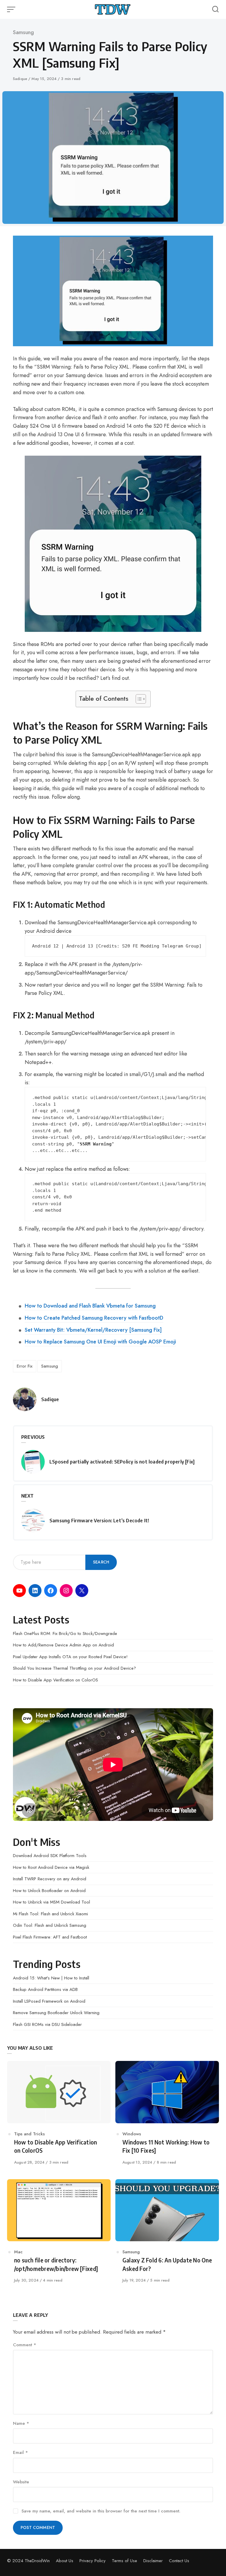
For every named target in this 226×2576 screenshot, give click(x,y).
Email (20, 2452)
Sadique (21, 79)
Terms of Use (124, 2561)
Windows (132, 2134)
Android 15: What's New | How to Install (51, 1978)
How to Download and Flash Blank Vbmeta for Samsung (90, 1306)
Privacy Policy (93, 2561)
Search (101, 1562)
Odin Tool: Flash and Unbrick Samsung (50, 1925)
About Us (65, 2561)
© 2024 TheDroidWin (28, 2561)
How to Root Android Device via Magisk (51, 1867)
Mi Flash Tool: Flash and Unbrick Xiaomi (50, 1914)
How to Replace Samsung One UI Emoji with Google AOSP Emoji (100, 1342)
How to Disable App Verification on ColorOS (55, 1680)
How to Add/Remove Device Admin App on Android (63, 1645)
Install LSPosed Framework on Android (49, 2001)
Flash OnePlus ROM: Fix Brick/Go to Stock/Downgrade (65, 1633)
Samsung (23, 32)
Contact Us (179, 2561)
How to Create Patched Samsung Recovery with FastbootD (94, 1318)
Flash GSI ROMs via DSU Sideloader (47, 2024)
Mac (18, 2252)
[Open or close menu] (12, 9)
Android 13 (80, 946)
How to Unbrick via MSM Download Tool (51, 1902)
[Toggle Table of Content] (138, 699)
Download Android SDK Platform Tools (50, 1856)
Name (21, 2423)
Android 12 (45, 946)
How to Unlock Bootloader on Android (49, 1891)
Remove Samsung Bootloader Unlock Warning (56, 2013)
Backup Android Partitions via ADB (45, 1989)
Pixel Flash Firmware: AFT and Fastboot (50, 1937)
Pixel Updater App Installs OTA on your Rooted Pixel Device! (70, 1657)
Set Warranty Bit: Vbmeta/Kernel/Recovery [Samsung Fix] (93, 1330)
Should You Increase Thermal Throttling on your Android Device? (74, 1668)
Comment (25, 2345)
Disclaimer (153, 2561)
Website (21, 2482)
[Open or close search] (215, 9)
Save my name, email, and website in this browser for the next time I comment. (101, 2511)
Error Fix (25, 1366)
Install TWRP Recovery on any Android (50, 1879)
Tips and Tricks (29, 2134)
